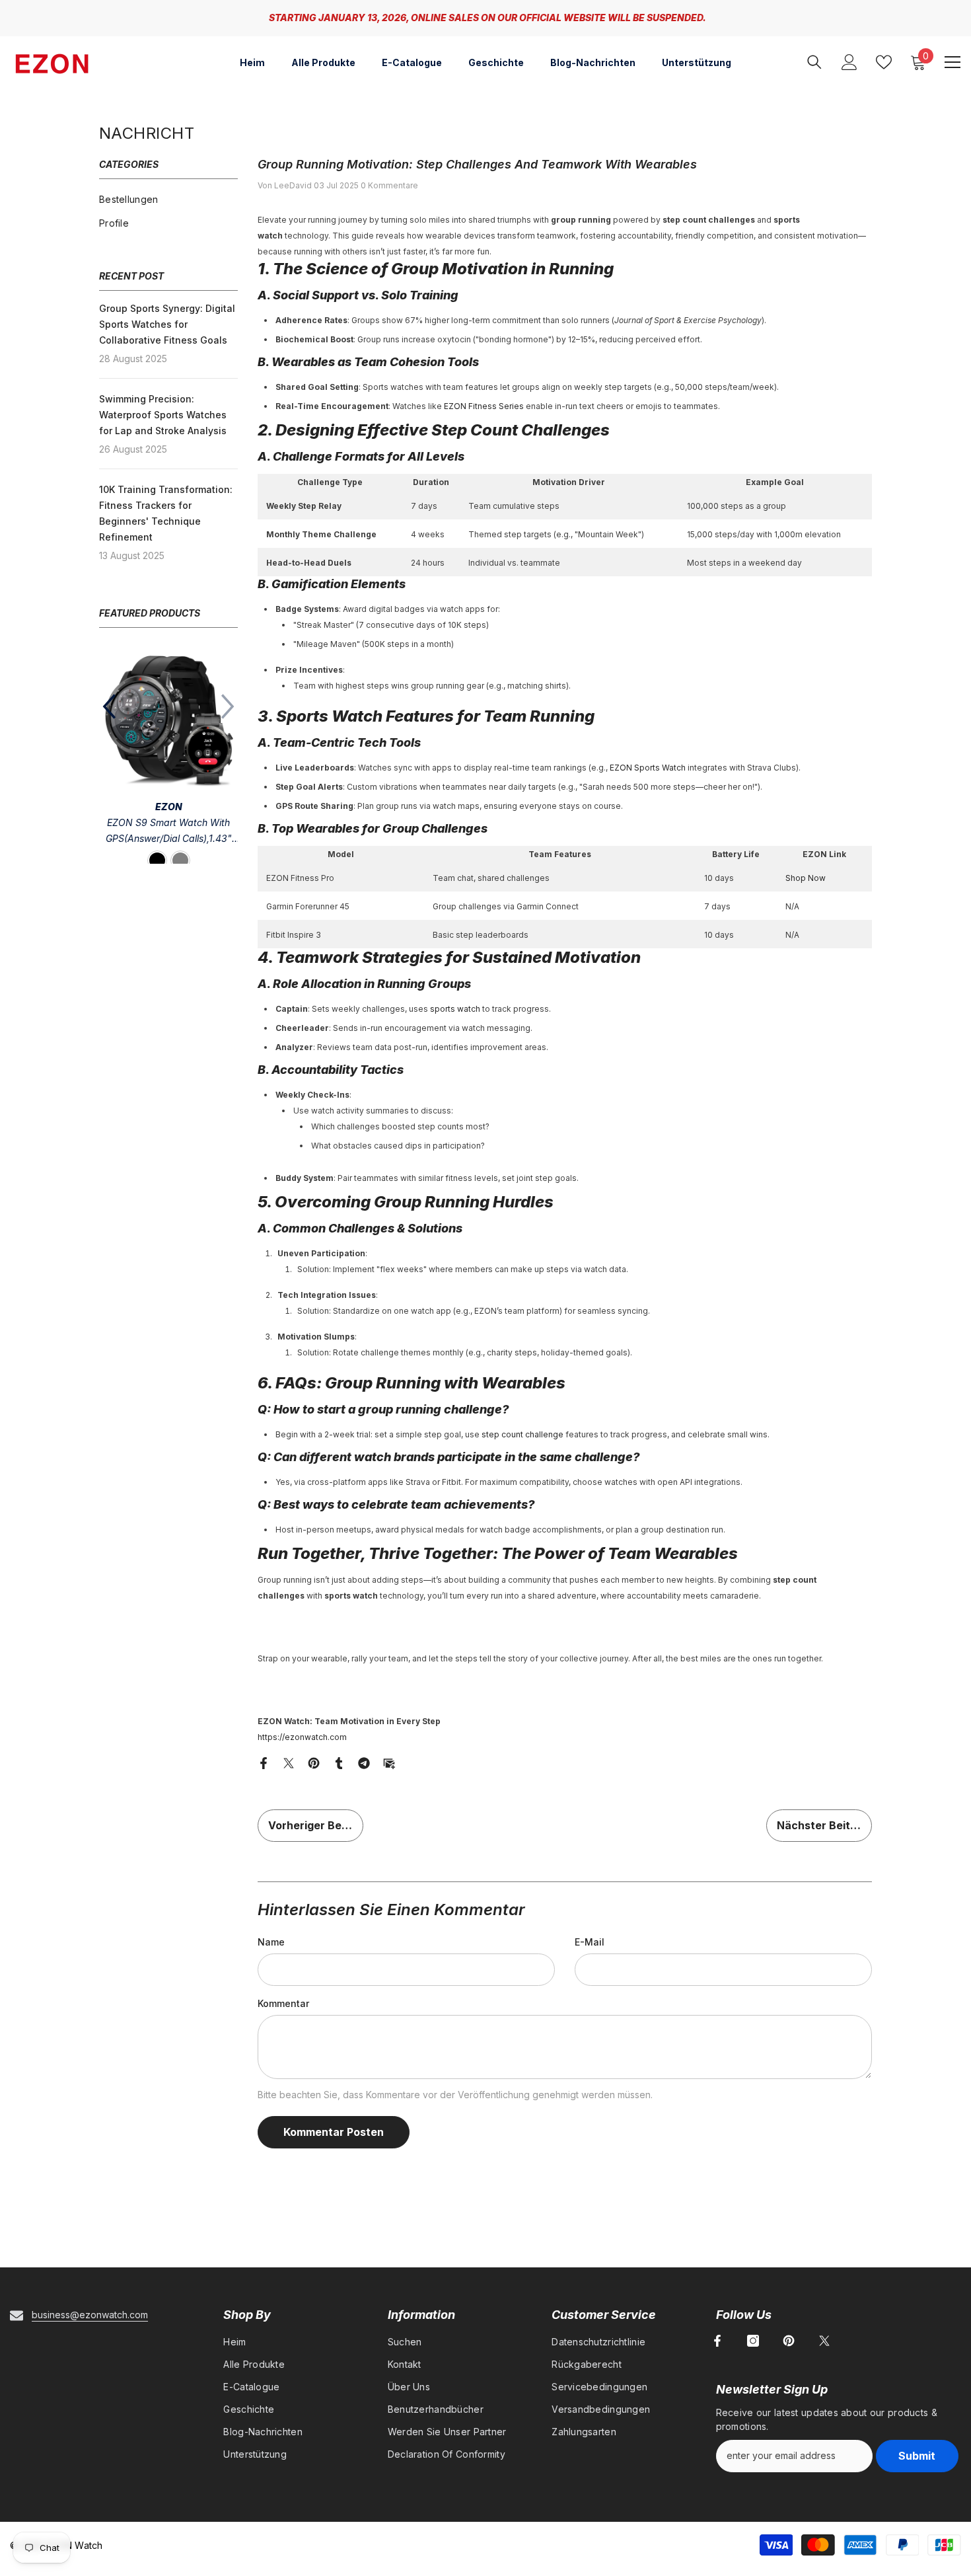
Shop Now (806, 878)
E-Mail (590, 1942)
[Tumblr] (339, 1762)
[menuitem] (168, 200)
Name (271, 1942)
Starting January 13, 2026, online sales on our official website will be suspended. (487, 18)
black (157, 860)
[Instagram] (753, 2341)
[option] (485, 18)
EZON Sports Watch (648, 768)
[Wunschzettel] (884, 62)
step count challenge (522, 1434)
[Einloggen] (849, 62)
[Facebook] (264, 1762)
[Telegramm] (364, 1762)
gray (180, 860)
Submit (917, 2456)
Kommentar (283, 2003)
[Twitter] (289, 1762)
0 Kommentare (389, 185)
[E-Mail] (389, 1762)
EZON (169, 807)
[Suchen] (814, 62)
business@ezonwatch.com (90, 2315)
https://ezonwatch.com (302, 1737)
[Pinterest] (314, 1762)
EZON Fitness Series (484, 406)
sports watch (455, 1009)
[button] (109, 706)
